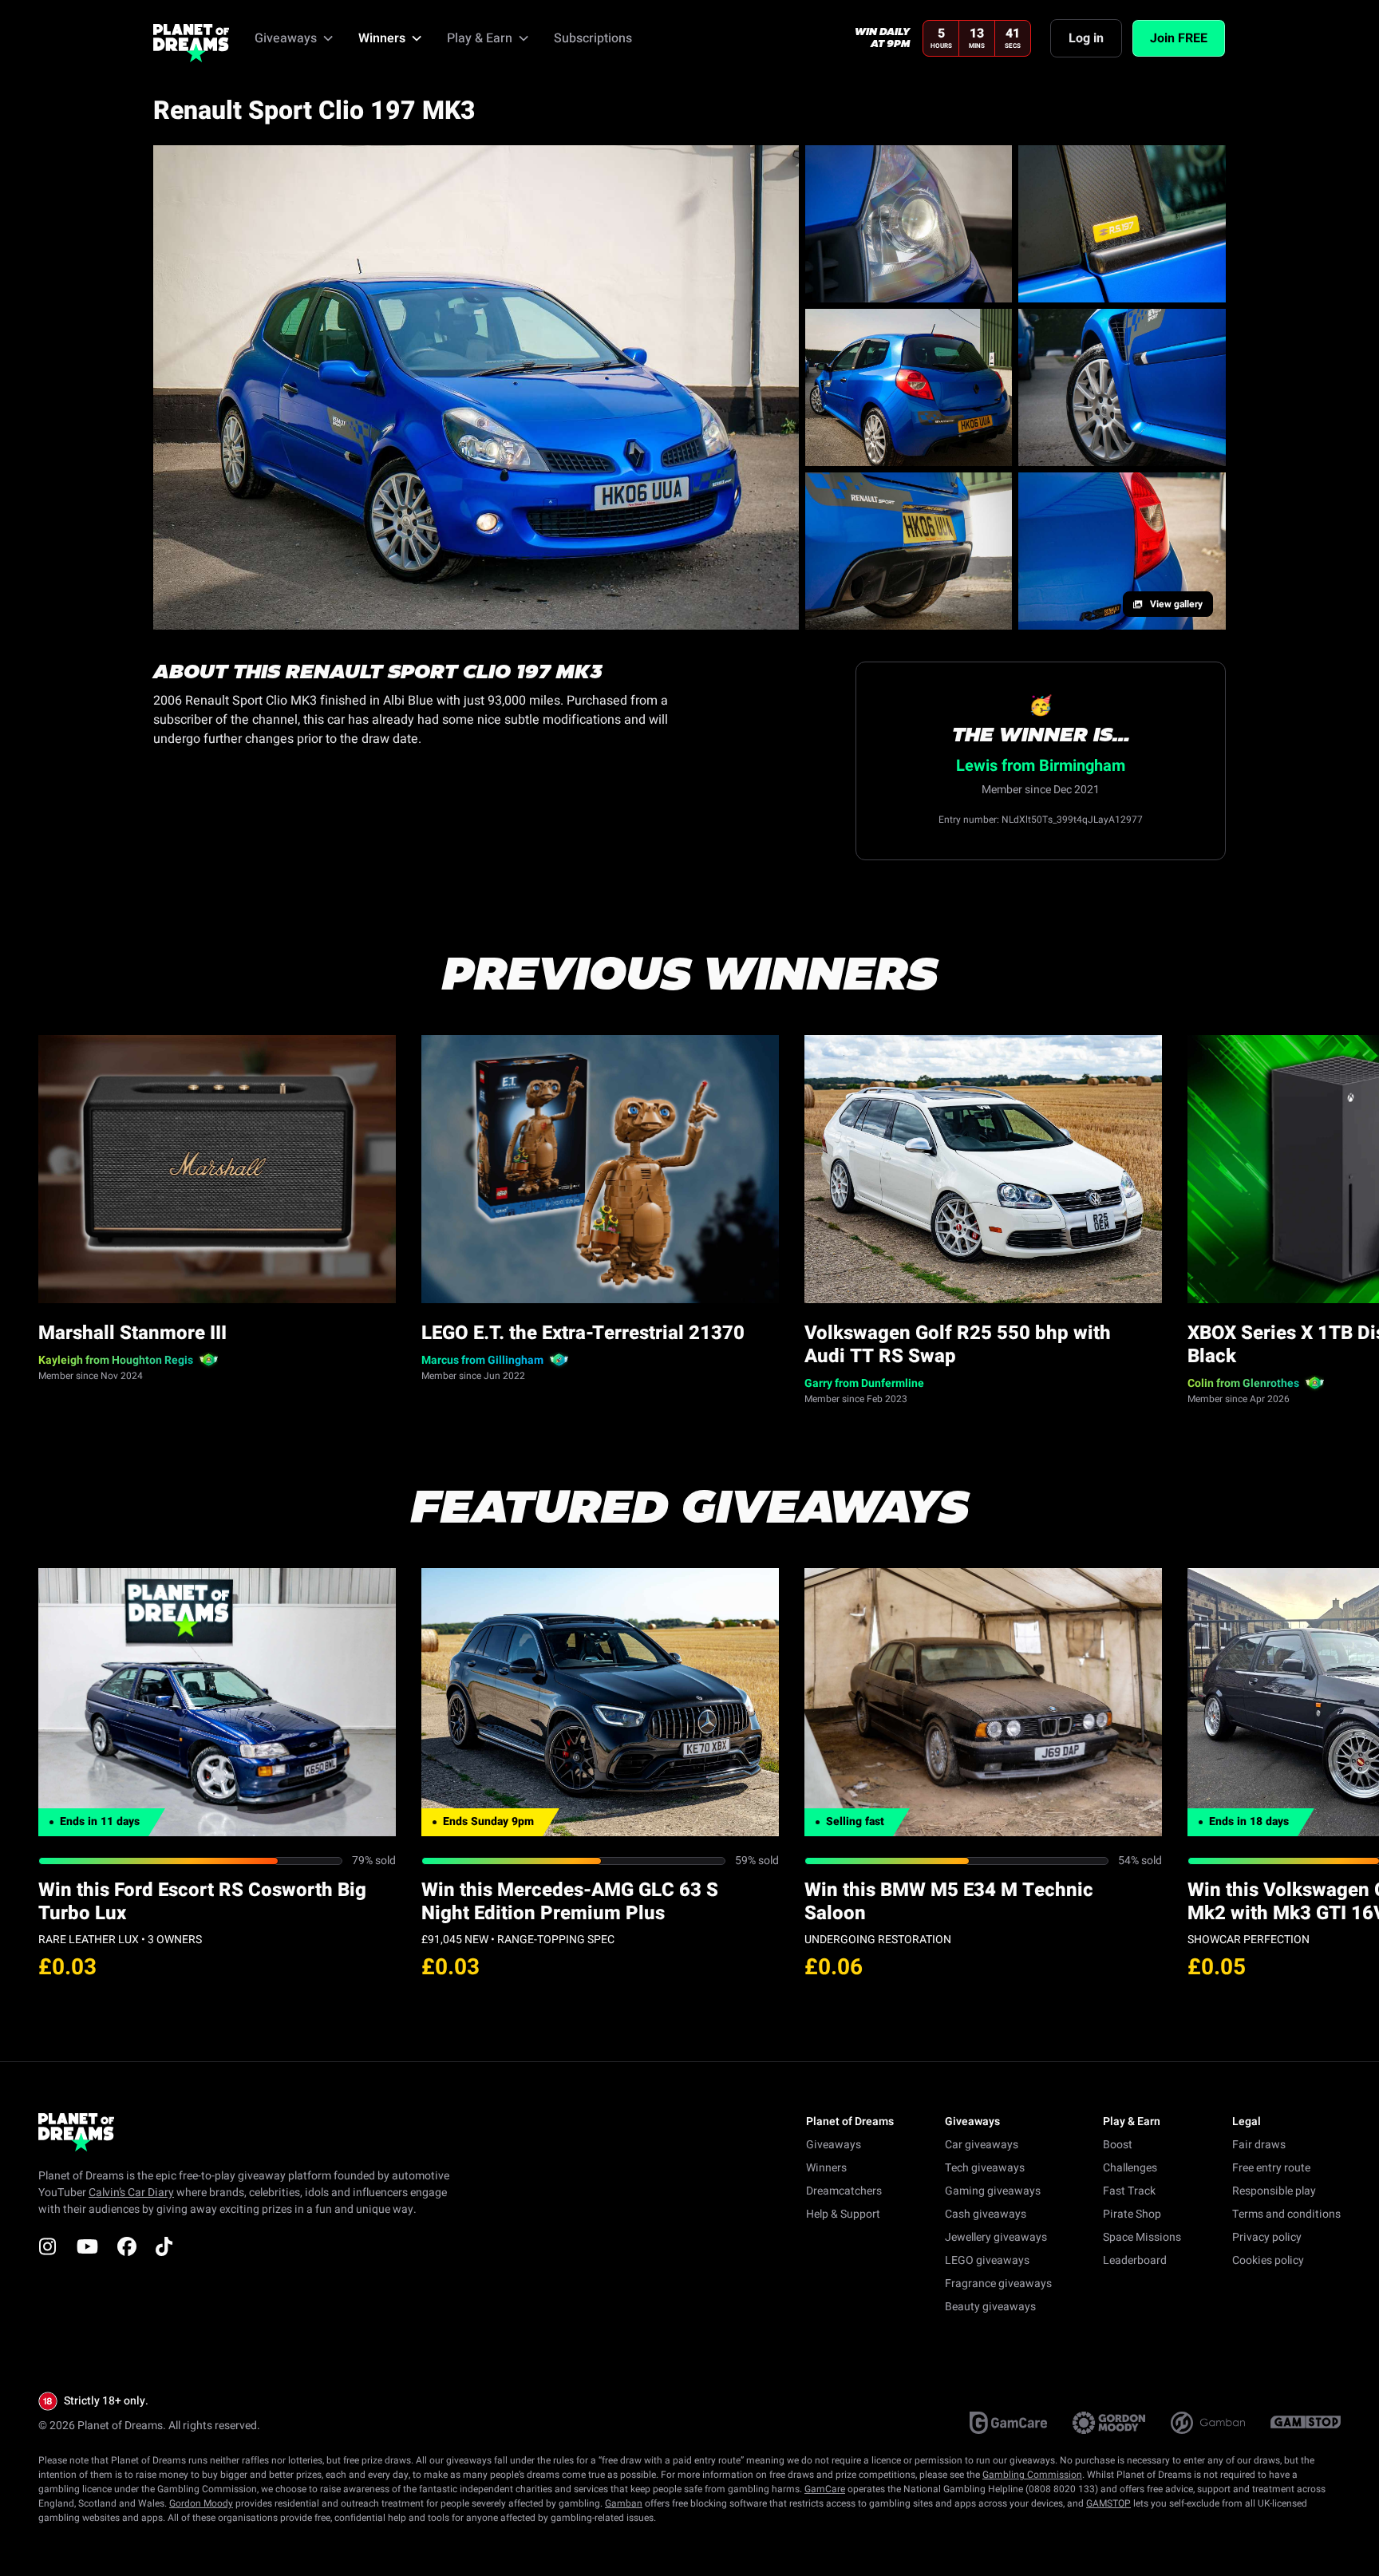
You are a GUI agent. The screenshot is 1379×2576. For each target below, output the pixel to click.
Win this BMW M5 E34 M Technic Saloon (949, 1902)
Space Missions (1142, 2237)
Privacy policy (1267, 2237)
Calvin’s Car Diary (131, 2193)
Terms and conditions (1286, 2214)
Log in (1086, 38)
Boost (1118, 2145)
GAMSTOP (1108, 2503)
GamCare (825, 2489)
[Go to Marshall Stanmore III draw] (217, 1169)
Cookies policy (1268, 2260)
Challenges (1130, 2168)
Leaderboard (1135, 2260)
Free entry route (1271, 2168)
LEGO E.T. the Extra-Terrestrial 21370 (583, 1333)
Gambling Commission (1032, 2475)
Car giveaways (982, 2145)
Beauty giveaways (990, 2307)
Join (1179, 38)
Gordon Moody (201, 2503)
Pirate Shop (1132, 2214)
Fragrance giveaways (998, 2284)
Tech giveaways (985, 2168)
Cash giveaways (986, 2214)
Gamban (624, 2503)
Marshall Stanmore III (132, 1333)
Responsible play (1274, 2191)
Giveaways (834, 2145)
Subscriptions (593, 38)
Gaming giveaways (993, 2191)
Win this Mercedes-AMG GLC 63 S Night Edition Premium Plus (570, 1902)
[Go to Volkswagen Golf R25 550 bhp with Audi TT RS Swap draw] (983, 1169)
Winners (826, 2168)
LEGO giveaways (987, 2260)
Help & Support (843, 2214)
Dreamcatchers (844, 2191)
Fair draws (1259, 2145)
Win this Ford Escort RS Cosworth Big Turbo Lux (202, 1902)
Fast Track (1129, 2191)
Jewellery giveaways (996, 2237)
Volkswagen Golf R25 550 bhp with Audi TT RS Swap (958, 1345)
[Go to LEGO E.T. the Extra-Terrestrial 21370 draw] (600, 1169)
